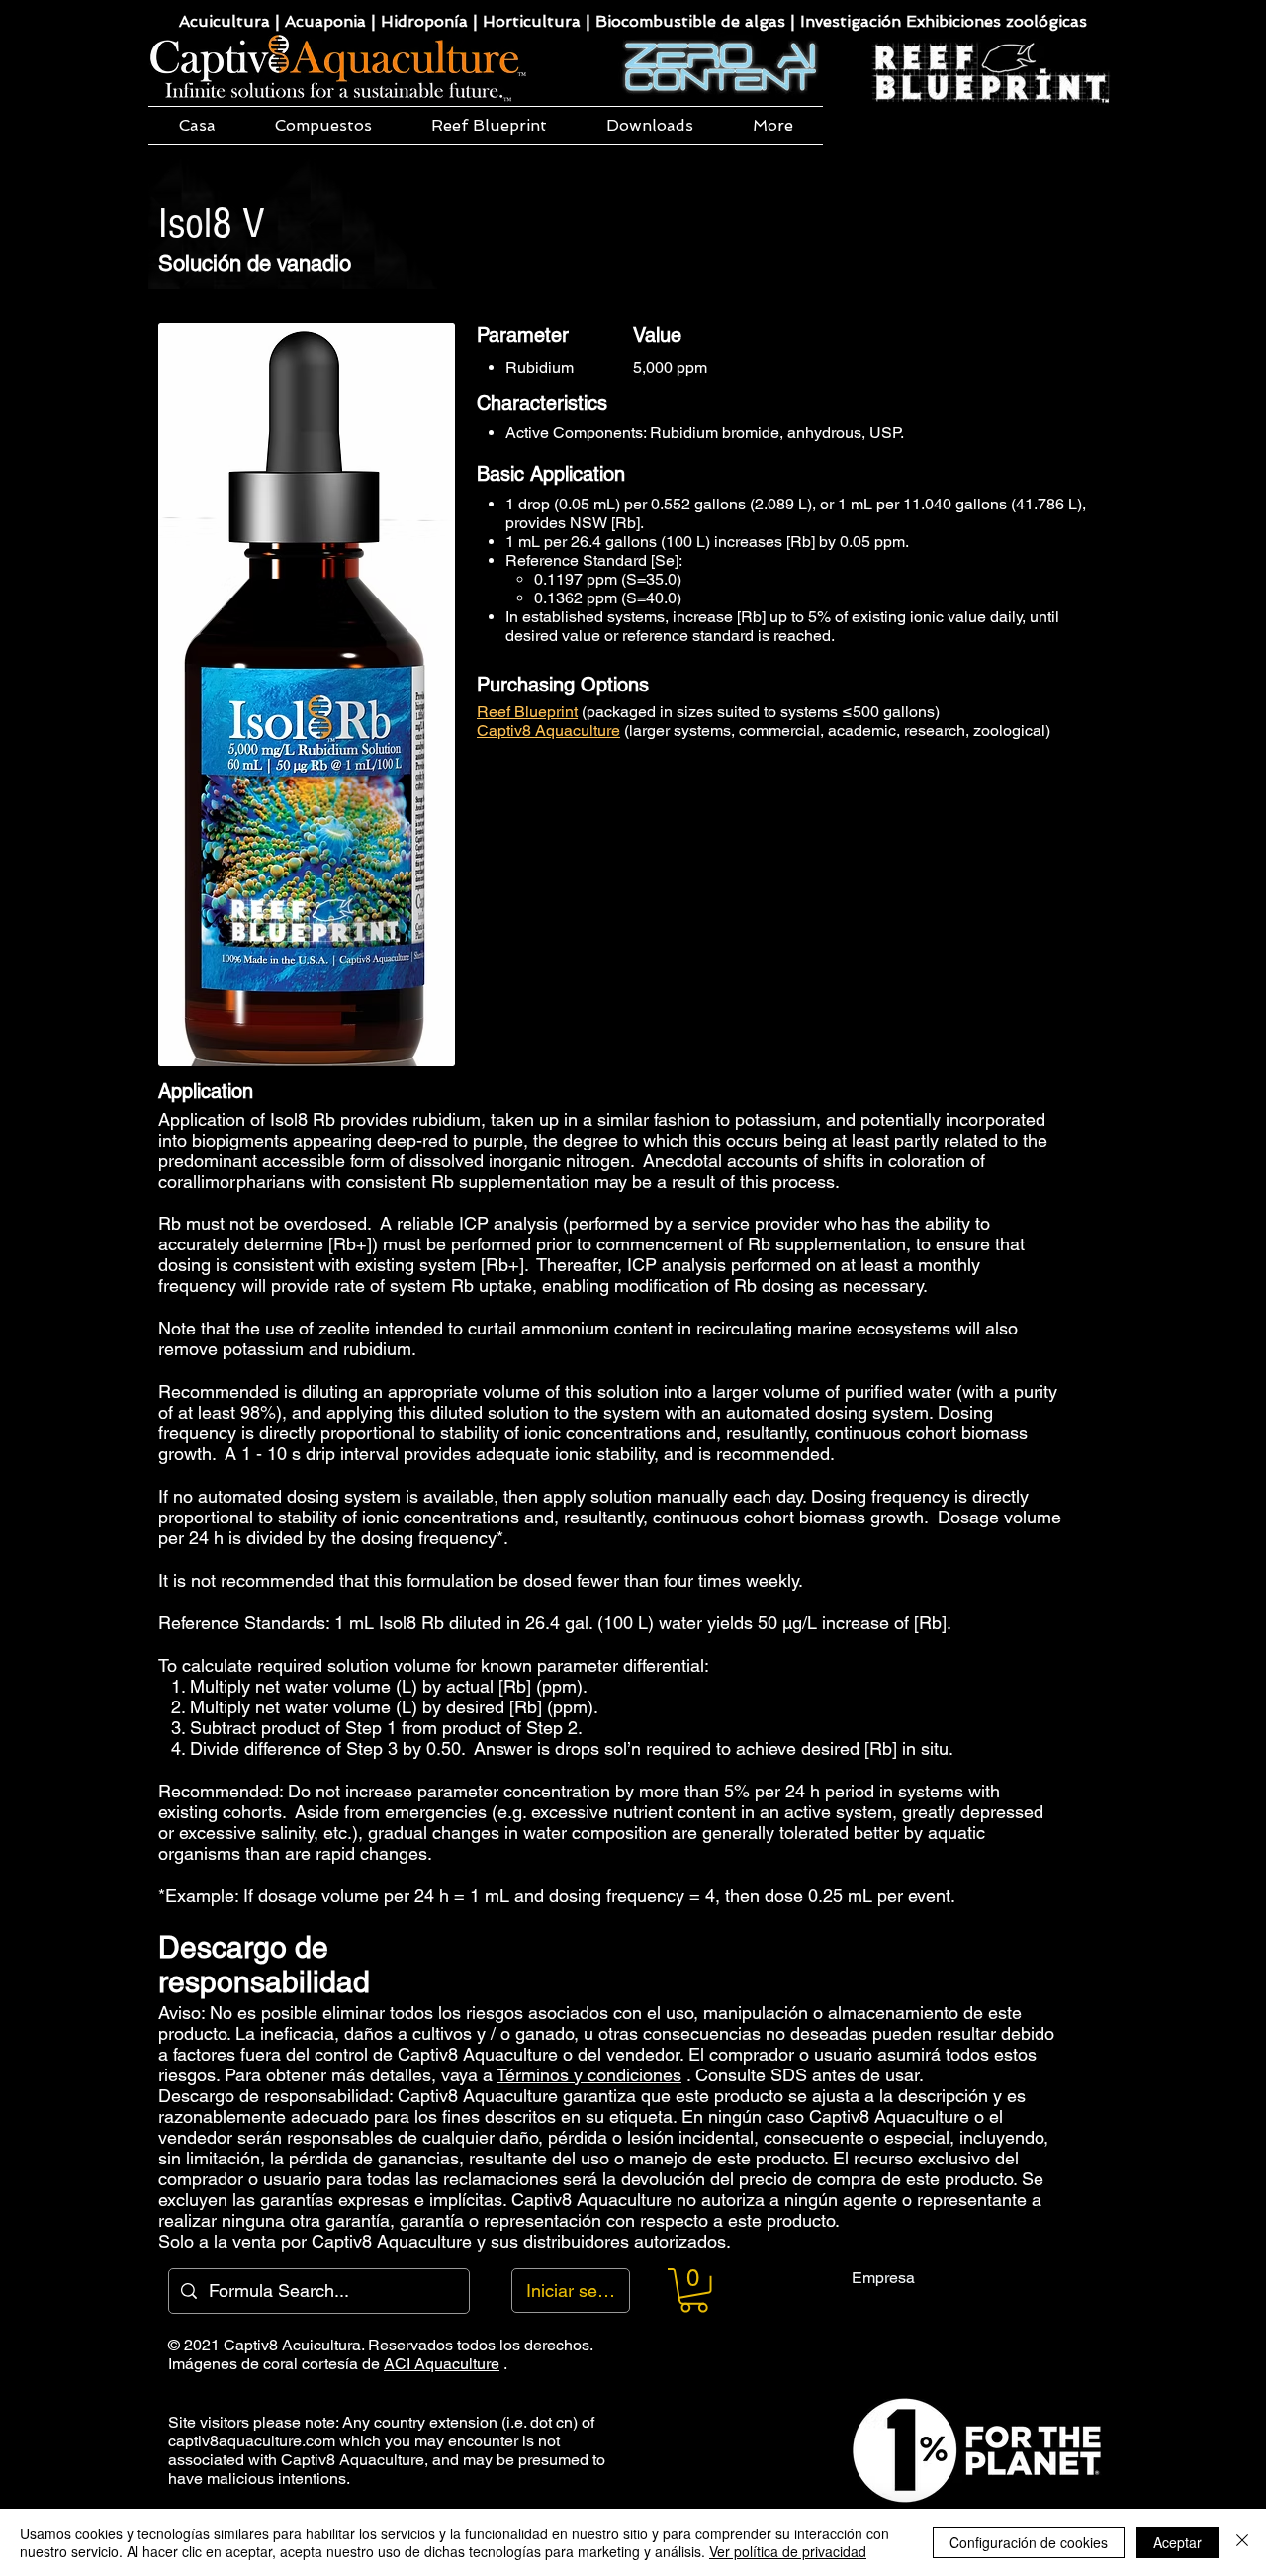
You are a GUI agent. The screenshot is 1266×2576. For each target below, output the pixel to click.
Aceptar (1177, 2542)
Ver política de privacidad (788, 2551)
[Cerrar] (1242, 2542)
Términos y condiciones (589, 2075)
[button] (323, 126)
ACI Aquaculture (442, 2364)
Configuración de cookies (1029, 2542)
